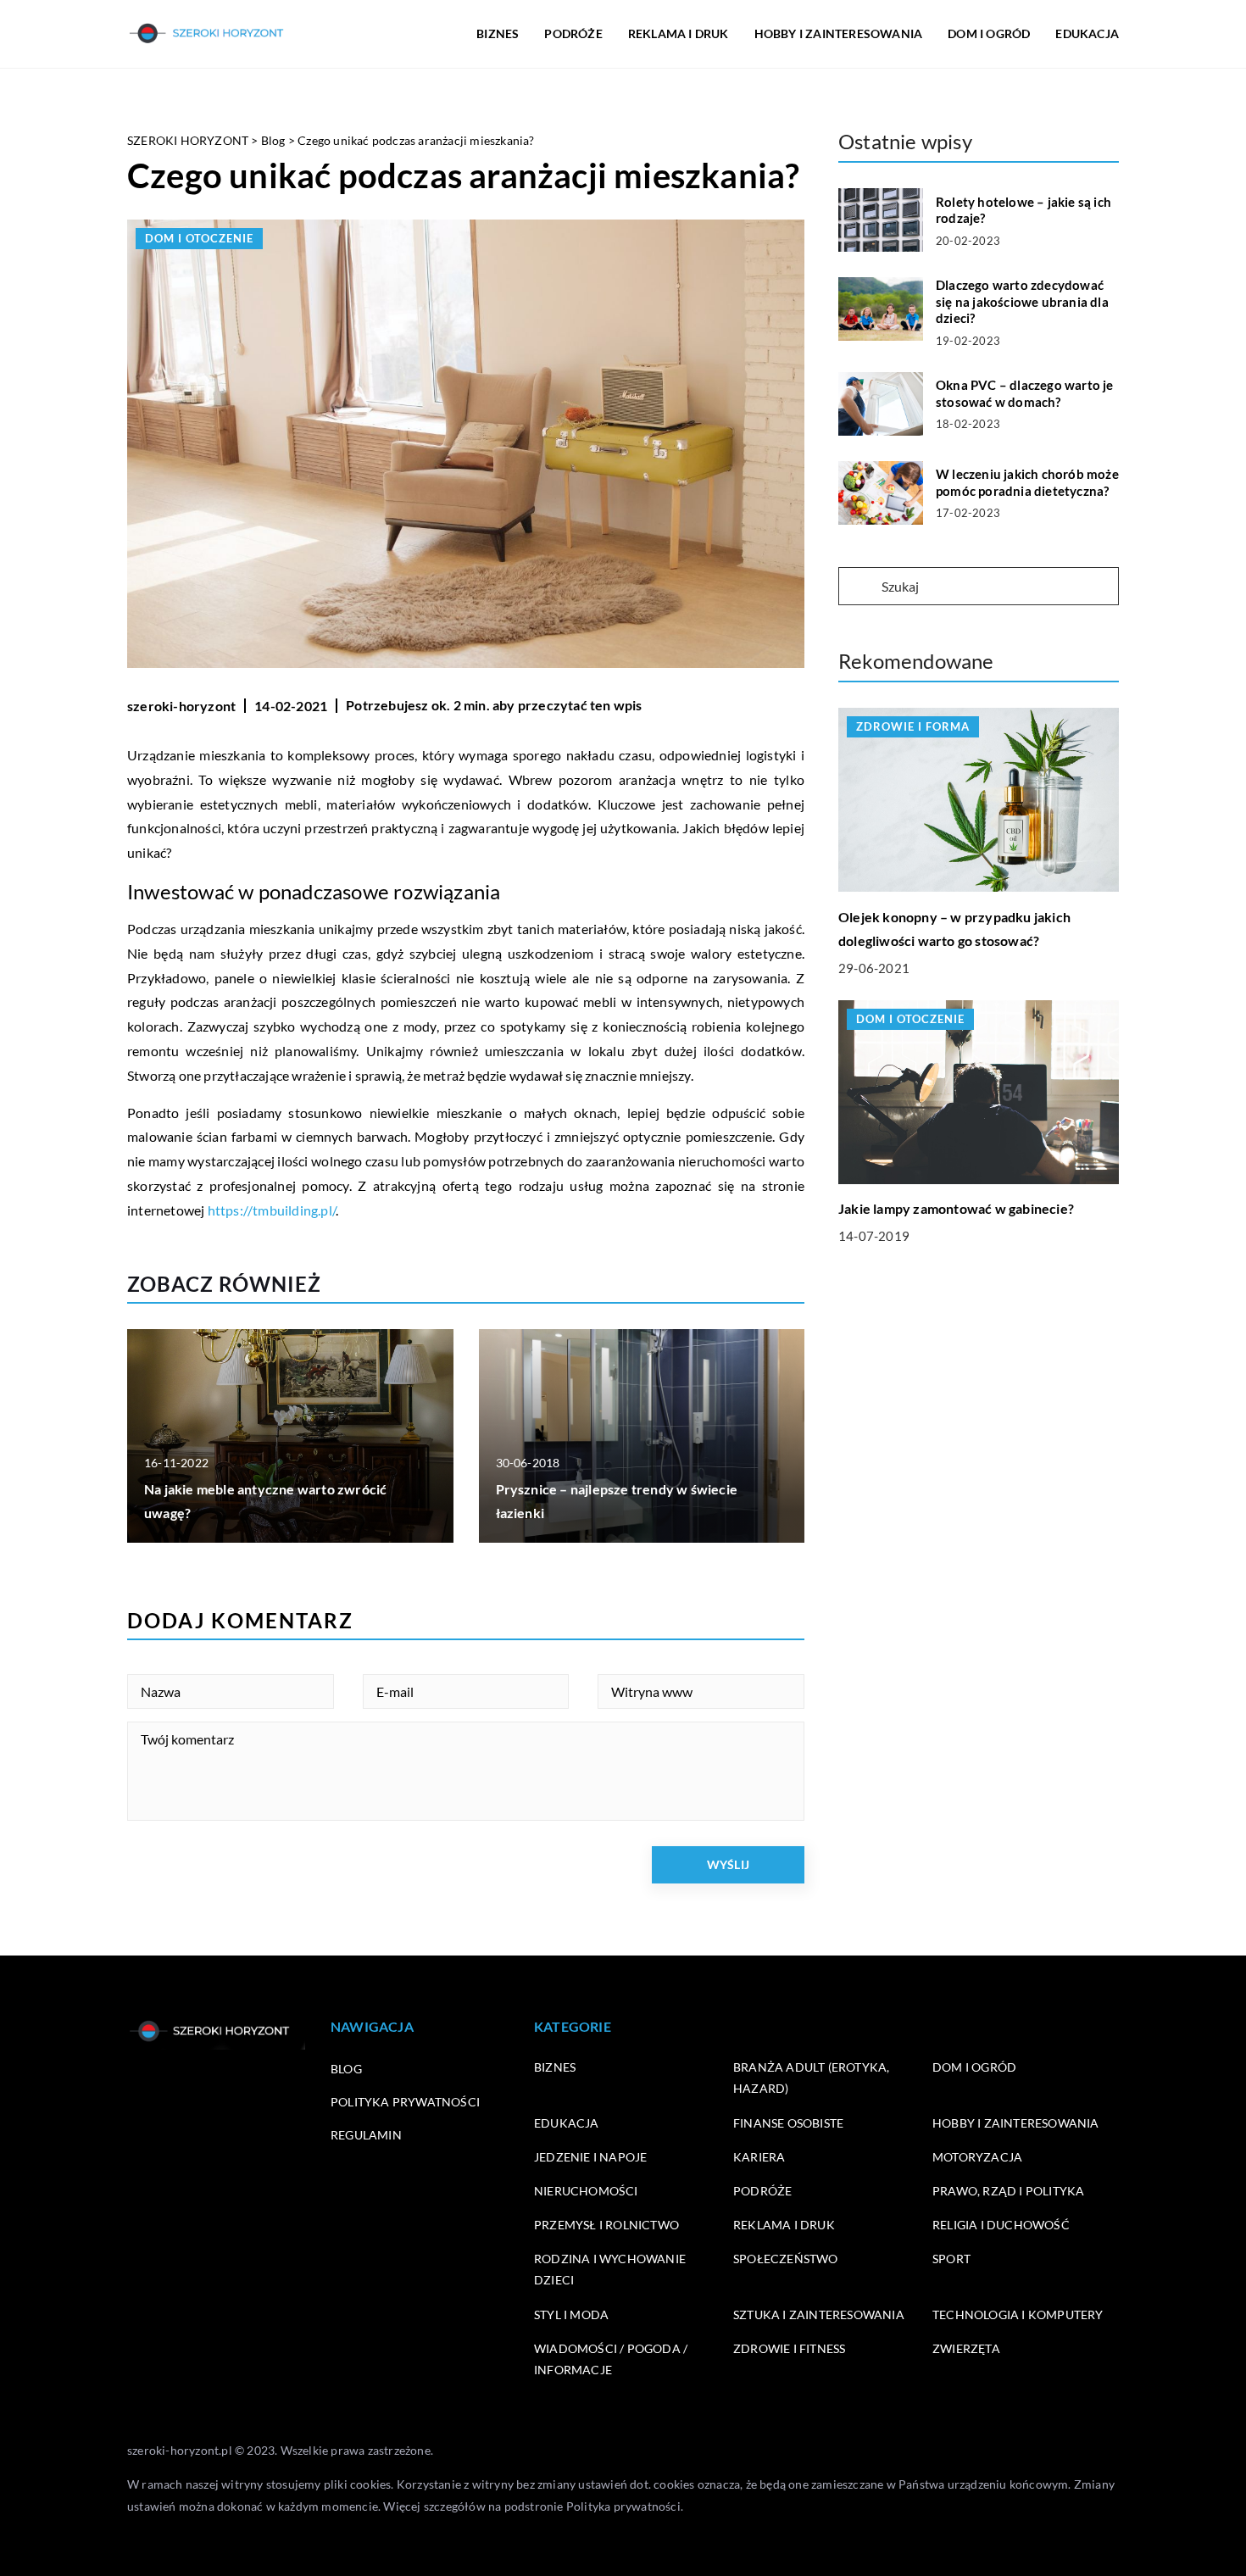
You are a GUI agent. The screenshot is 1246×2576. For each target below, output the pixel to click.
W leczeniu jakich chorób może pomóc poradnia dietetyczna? (1027, 482)
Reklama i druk (784, 2225)
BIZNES (498, 33)
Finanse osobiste (788, 2123)
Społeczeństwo (786, 2259)
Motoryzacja (977, 2157)
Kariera (759, 2157)
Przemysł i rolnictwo (606, 2225)
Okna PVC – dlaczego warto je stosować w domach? (1025, 393)
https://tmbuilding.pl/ (272, 1210)
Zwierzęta (966, 2348)
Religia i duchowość (1001, 2225)
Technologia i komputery (1018, 2315)
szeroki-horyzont (181, 706)
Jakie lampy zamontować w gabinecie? (956, 1208)
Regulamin (366, 2135)
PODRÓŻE (573, 33)
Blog (346, 2069)
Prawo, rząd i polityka (1008, 2191)
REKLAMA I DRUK (679, 33)
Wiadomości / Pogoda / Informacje (611, 2359)
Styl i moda (571, 2315)
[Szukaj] (859, 587)
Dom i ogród (974, 2067)
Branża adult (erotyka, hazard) (811, 2078)
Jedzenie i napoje (590, 2157)
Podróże (762, 2191)
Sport (951, 2259)
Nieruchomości (586, 2191)
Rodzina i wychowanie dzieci (610, 2269)
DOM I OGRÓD (989, 33)
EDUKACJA (1087, 33)
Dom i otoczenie (199, 238)
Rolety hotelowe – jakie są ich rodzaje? (1023, 210)
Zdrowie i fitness (789, 2348)
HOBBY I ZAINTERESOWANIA (839, 33)
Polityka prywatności (405, 2102)
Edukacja (567, 2123)
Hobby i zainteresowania (1016, 2123)
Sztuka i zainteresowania (819, 2315)
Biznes (555, 2067)
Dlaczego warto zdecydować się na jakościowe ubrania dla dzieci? (1022, 301)
